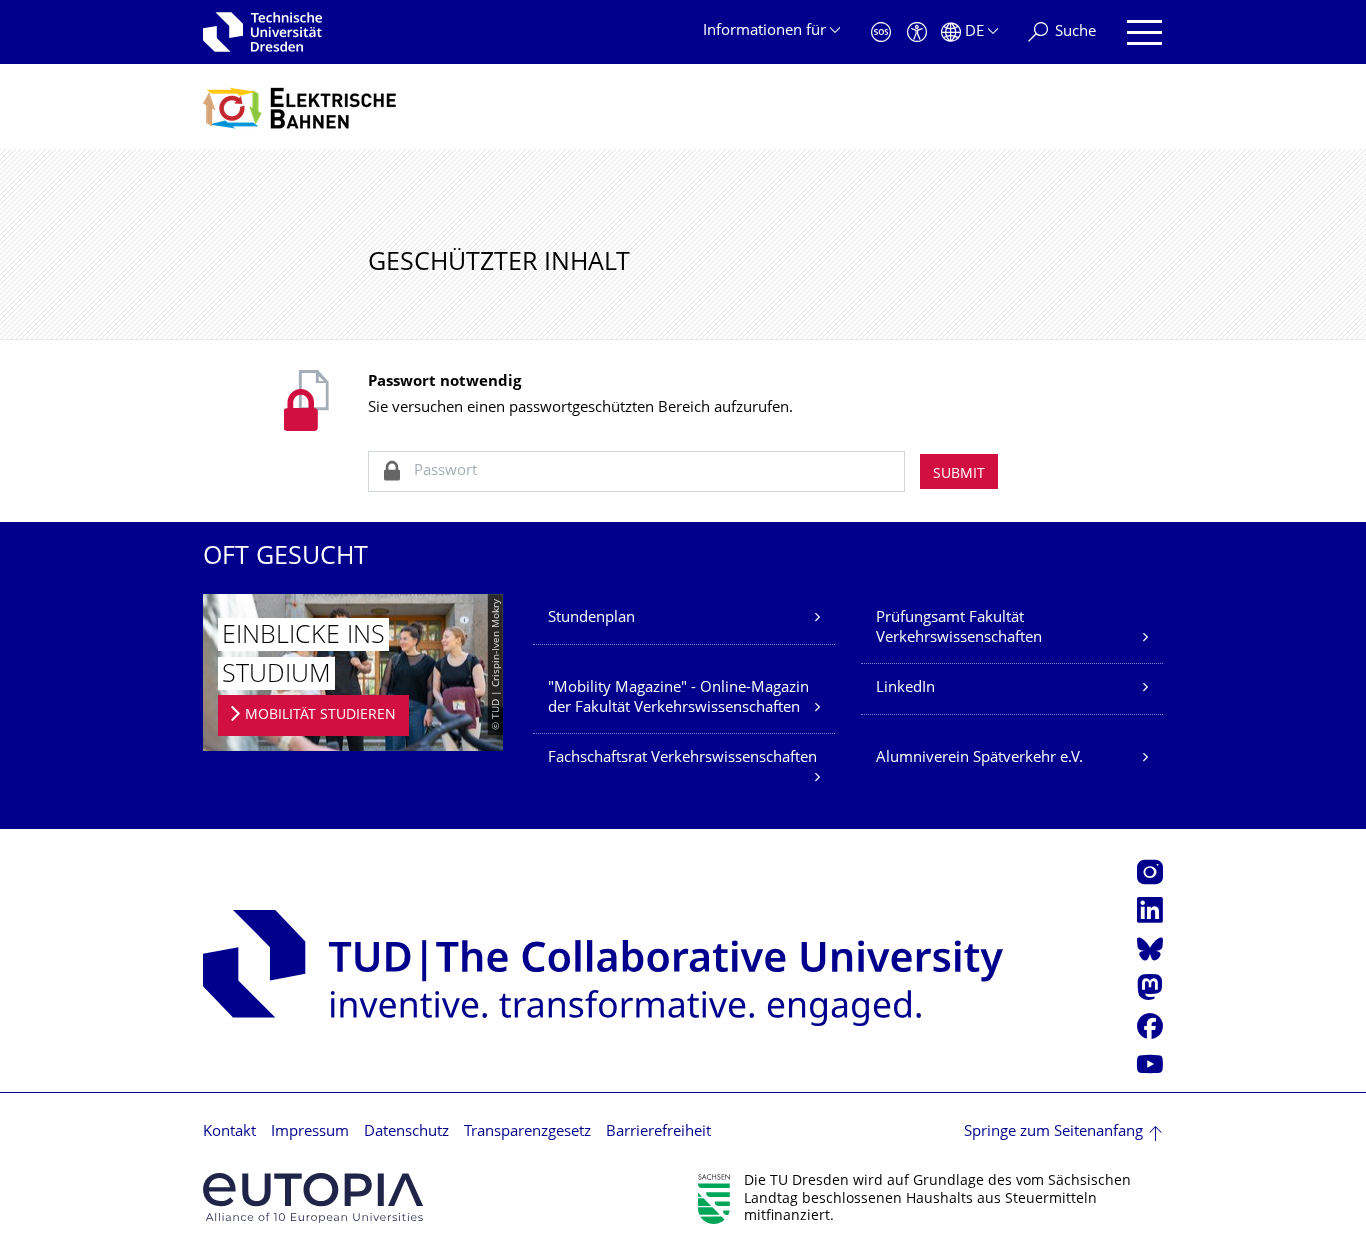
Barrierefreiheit (658, 1132)
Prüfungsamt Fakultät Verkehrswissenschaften (959, 628)
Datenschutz (406, 1132)
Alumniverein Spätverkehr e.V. (979, 758)
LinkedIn (905, 688)
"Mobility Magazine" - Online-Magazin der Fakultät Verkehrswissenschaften (678, 698)
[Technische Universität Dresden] (262, 32)
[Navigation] (1144, 32)
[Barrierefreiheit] (917, 32)
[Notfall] (881, 32)
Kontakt (229, 1132)
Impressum (310, 1132)
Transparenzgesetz (527, 1132)
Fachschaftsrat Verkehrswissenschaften (682, 758)
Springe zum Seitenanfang (1053, 1132)
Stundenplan (591, 618)
